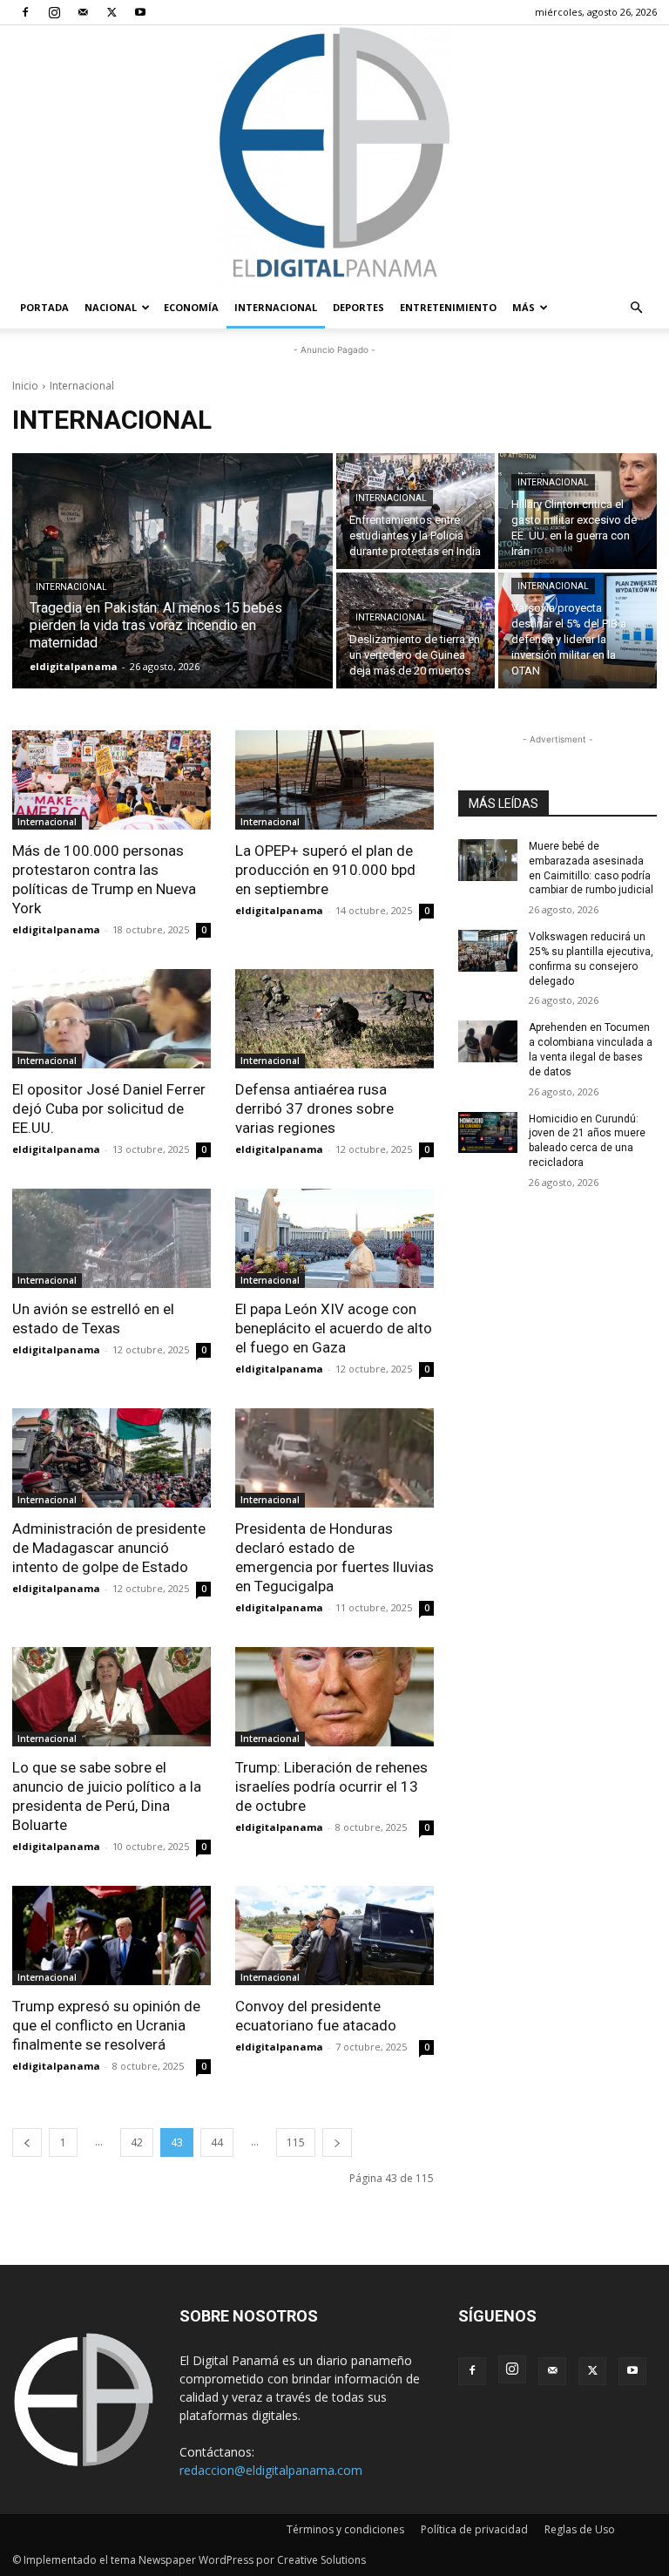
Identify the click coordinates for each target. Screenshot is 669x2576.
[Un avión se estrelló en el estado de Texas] (111, 1238)
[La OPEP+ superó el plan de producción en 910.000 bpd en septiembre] (334, 780)
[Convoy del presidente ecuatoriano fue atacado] (334, 1935)
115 (296, 2142)
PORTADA (44, 307)
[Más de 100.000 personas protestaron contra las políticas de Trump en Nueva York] (111, 780)
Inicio (25, 386)
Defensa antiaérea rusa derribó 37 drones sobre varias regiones (314, 1108)
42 (137, 2142)
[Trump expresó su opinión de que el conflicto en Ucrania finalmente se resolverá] (111, 1935)
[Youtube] (140, 12)
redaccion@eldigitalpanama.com (271, 2470)
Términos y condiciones (345, 2529)
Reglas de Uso (580, 2529)
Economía (191, 307)
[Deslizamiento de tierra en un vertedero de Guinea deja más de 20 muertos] (416, 630)
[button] (636, 308)
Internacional (276, 307)
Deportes (358, 307)
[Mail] (83, 12)
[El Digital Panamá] (334, 156)
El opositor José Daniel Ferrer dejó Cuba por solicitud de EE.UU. (109, 1108)
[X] (111, 12)
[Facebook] (25, 12)
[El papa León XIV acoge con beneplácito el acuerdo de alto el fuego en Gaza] (334, 1238)
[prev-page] (27, 2142)
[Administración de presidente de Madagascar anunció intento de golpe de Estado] (111, 1458)
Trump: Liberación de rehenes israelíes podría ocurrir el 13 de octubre (331, 1786)
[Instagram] (54, 12)
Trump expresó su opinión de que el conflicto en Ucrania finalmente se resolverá (106, 2025)
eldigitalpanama (56, 929)
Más (524, 307)
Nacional (111, 307)
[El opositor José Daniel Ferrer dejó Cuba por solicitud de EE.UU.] (111, 1019)
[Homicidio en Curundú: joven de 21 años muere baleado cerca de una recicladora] (488, 1133)
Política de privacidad (474, 2529)
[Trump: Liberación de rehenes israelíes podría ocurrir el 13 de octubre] (334, 1697)
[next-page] (337, 2142)
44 (217, 2142)
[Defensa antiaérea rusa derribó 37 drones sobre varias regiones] (334, 1019)
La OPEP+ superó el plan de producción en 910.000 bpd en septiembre (325, 870)
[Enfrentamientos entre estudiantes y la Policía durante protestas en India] (416, 511)
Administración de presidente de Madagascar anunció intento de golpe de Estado (109, 1548)
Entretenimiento (448, 307)
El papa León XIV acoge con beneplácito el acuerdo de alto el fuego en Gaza (334, 1328)
